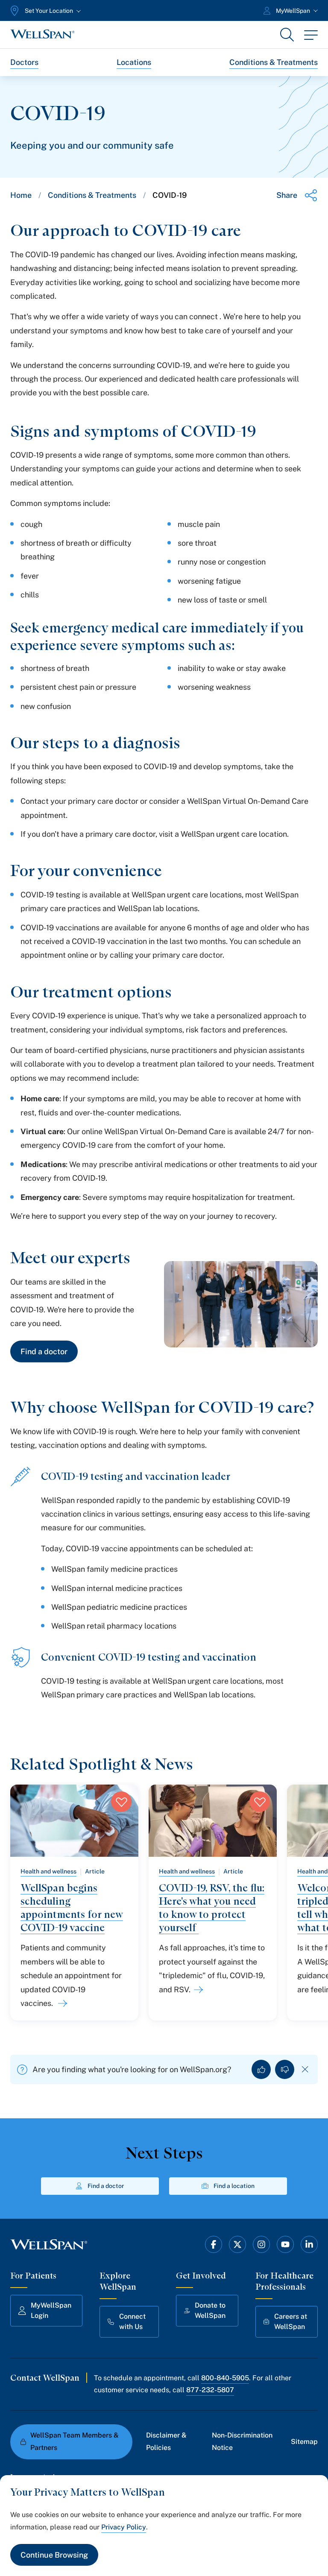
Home (21, 195)
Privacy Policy (124, 2527)
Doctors (24, 62)
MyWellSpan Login (51, 2310)
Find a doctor (44, 1351)
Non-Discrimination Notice (242, 2441)
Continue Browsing (54, 2555)
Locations (134, 62)
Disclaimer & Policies (166, 2441)
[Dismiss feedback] (305, 2069)
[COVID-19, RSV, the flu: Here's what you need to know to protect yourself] (197, 1990)
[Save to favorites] (121, 1802)
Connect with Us (132, 2322)
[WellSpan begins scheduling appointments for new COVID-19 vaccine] (61, 2003)
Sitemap (304, 2442)
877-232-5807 (210, 2390)
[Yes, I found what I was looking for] (261, 2069)
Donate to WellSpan (210, 2310)
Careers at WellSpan (291, 2322)
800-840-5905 (225, 2378)
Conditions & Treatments (274, 62)
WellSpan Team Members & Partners (75, 2441)
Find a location (234, 2186)
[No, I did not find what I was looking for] (285, 2069)
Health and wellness (48, 1871)
